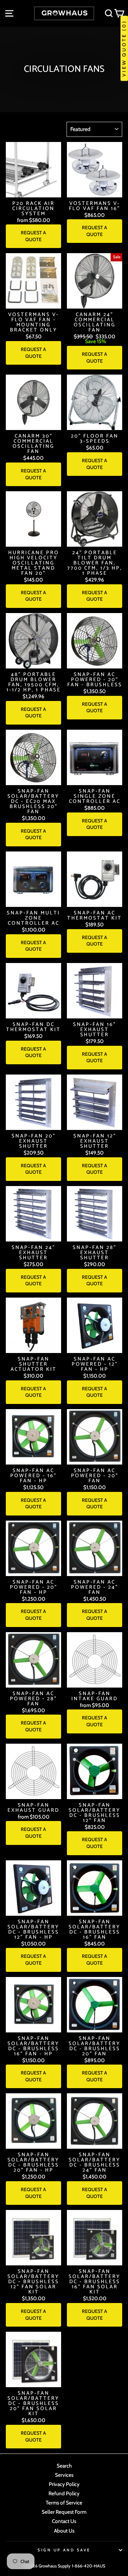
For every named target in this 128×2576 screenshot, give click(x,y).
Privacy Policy (64, 2484)
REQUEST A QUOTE (33, 236)
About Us (64, 2531)
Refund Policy (64, 2493)
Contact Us (64, 2521)
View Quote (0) (124, 48)
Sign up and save (64, 2550)
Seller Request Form (64, 2512)
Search (64, 2466)
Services (64, 2475)
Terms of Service (64, 2503)
